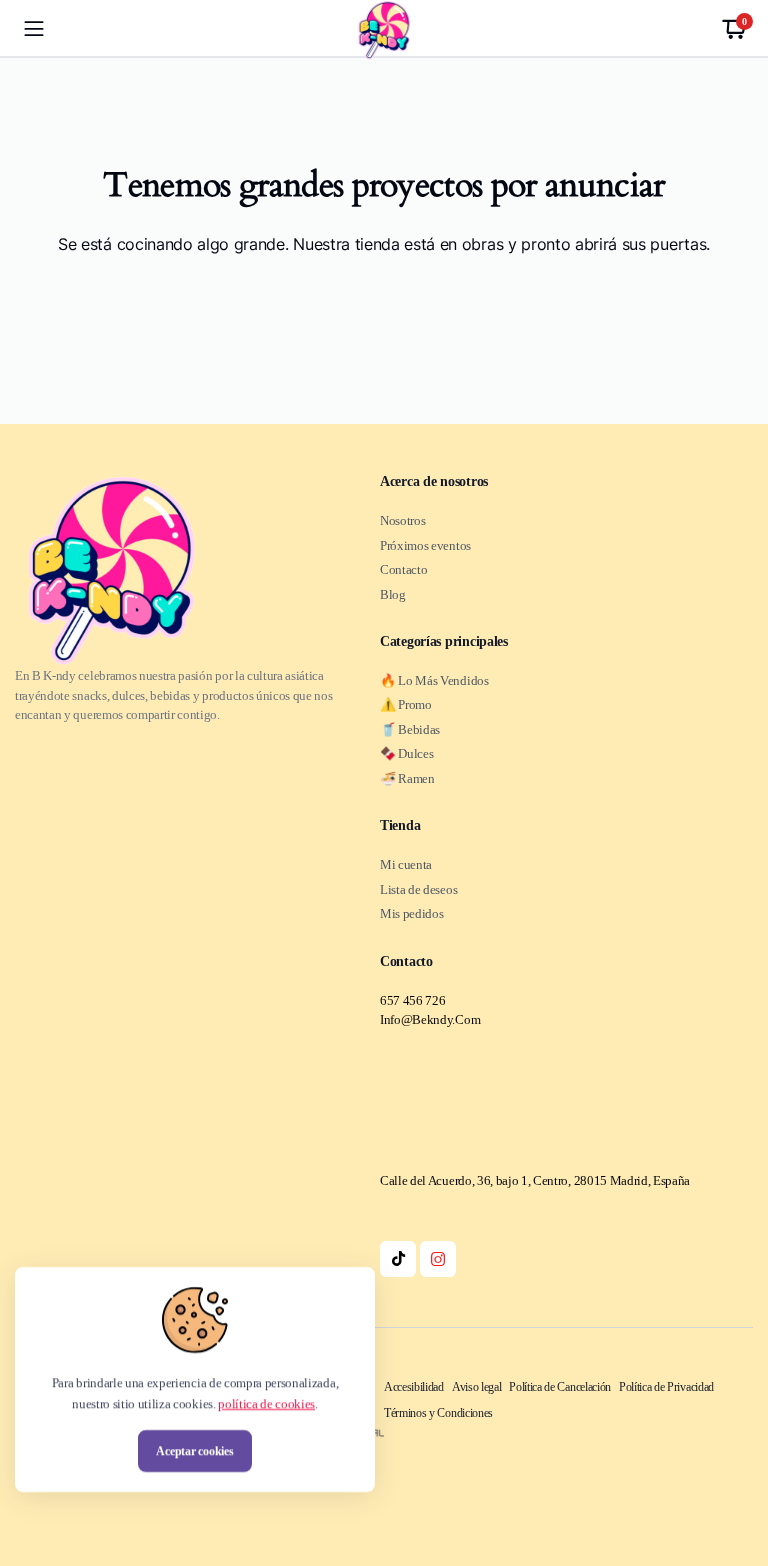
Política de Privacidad (666, 1387)
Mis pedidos (411, 913)
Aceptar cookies (194, 1451)
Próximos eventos (425, 545)
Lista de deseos (418, 889)
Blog (393, 594)
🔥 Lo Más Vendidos (434, 680)
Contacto (403, 569)
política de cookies (266, 1403)
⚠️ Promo (406, 704)
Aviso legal (476, 1387)
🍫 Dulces (406, 753)
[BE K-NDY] (384, 30)
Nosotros (402, 520)
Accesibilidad (414, 1387)
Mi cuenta (406, 864)
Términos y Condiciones (438, 1413)
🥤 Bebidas (410, 729)
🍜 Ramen (407, 778)
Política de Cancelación (560, 1387)
